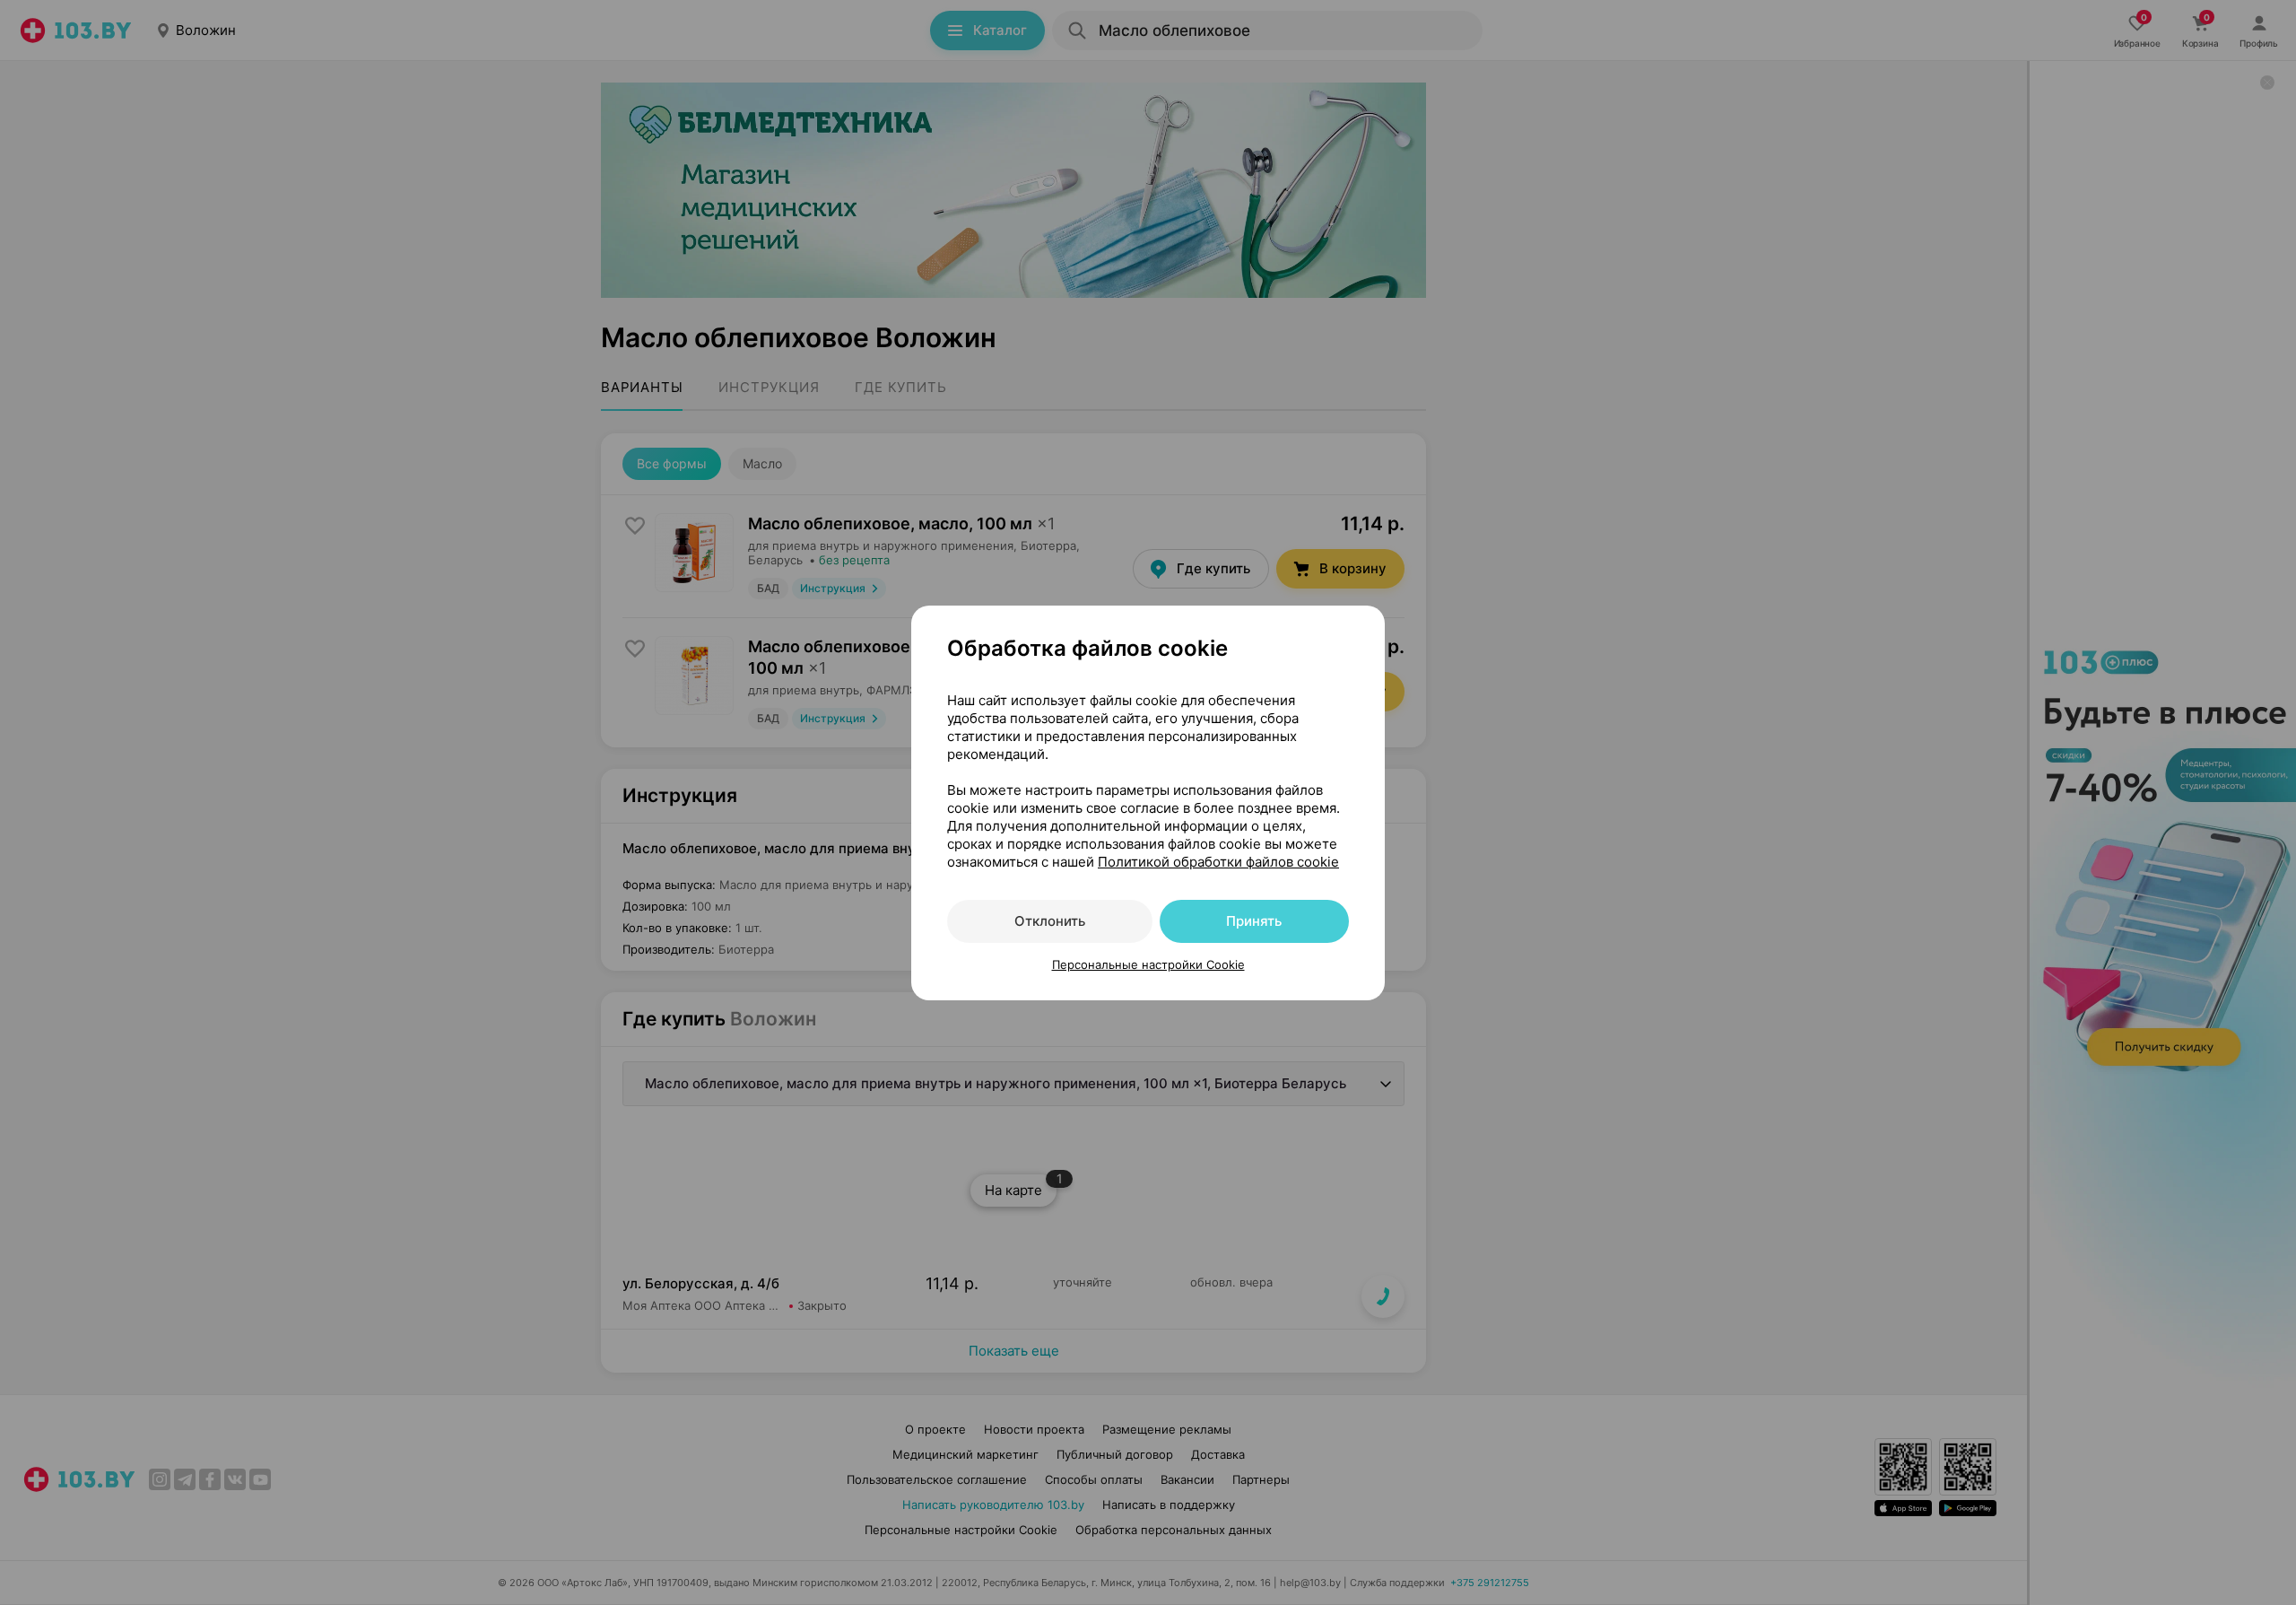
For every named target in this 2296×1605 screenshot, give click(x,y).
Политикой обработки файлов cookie (1218, 862)
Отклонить (1050, 921)
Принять (1254, 921)
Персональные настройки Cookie (1148, 964)
